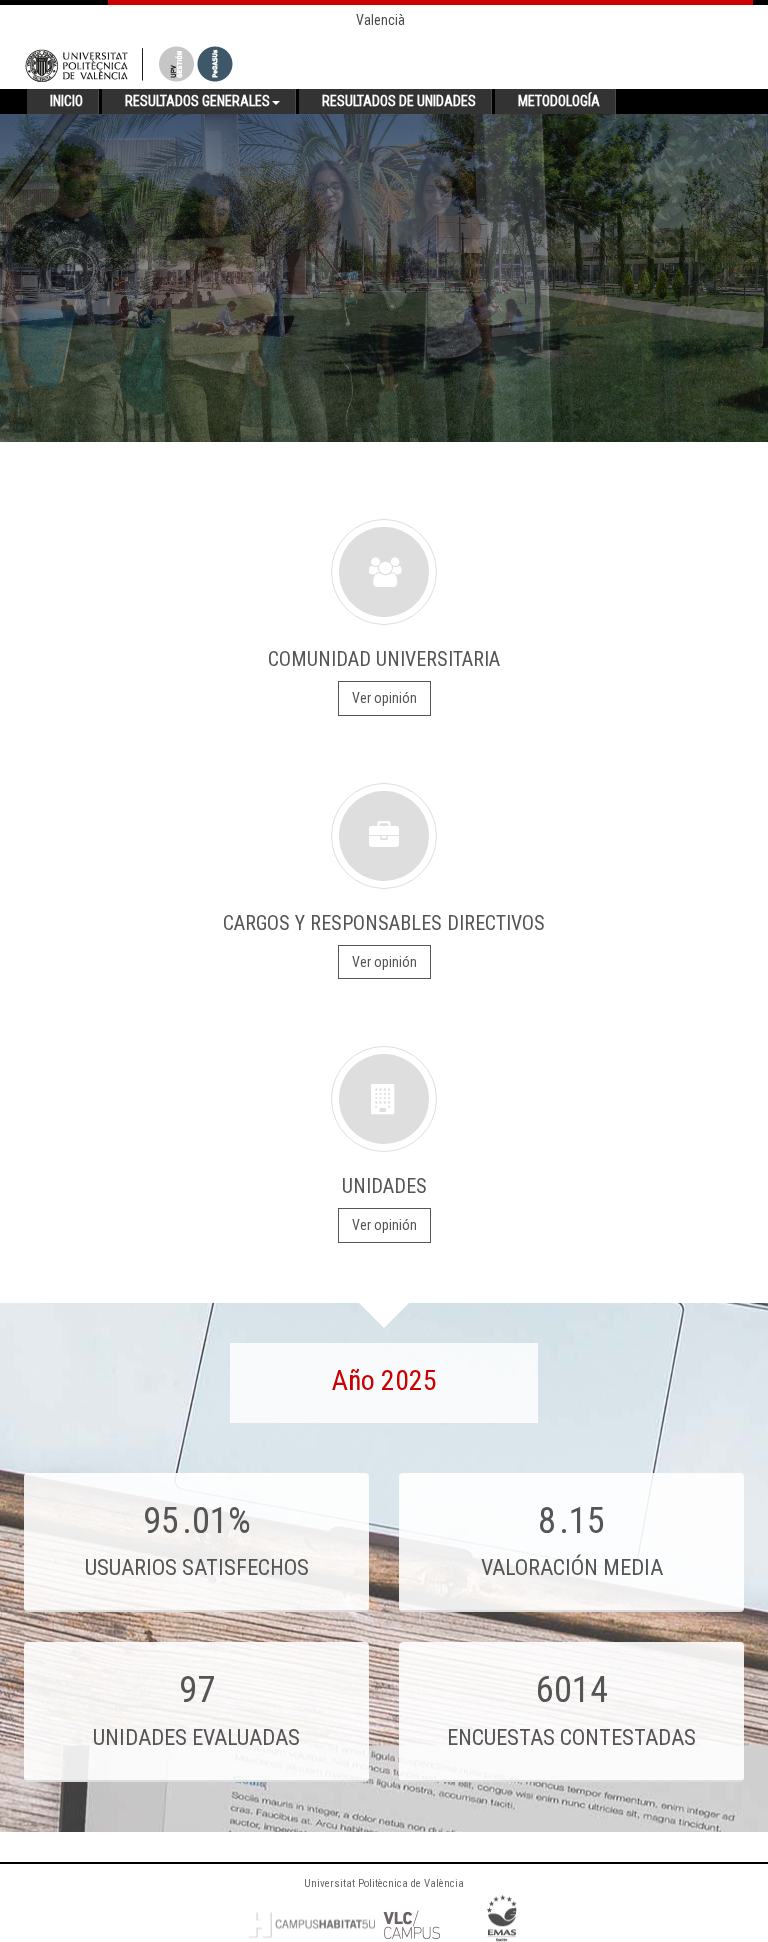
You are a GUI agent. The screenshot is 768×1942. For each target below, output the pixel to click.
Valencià (380, 20)
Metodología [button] (559, 101)
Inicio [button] (66, 101)
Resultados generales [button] (197, 101)
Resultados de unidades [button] (399, 101)
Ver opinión (384, 698)
